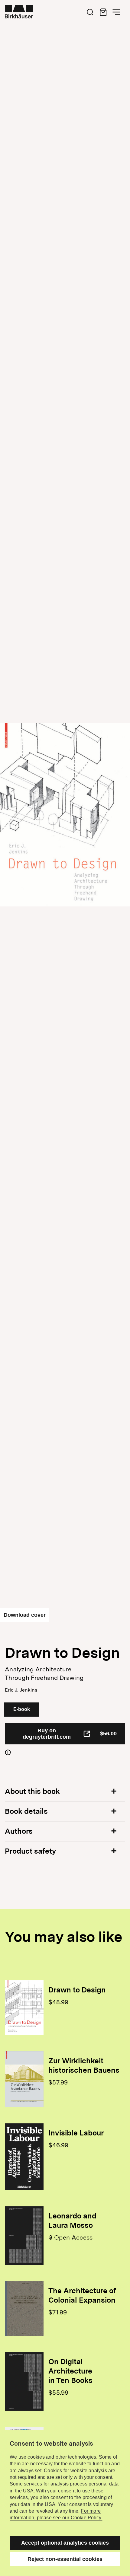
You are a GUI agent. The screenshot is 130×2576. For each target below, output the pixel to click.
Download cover (25, 1615)
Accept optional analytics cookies (65, 2543)
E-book (22, 1709)
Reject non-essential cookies (65, 2559)
